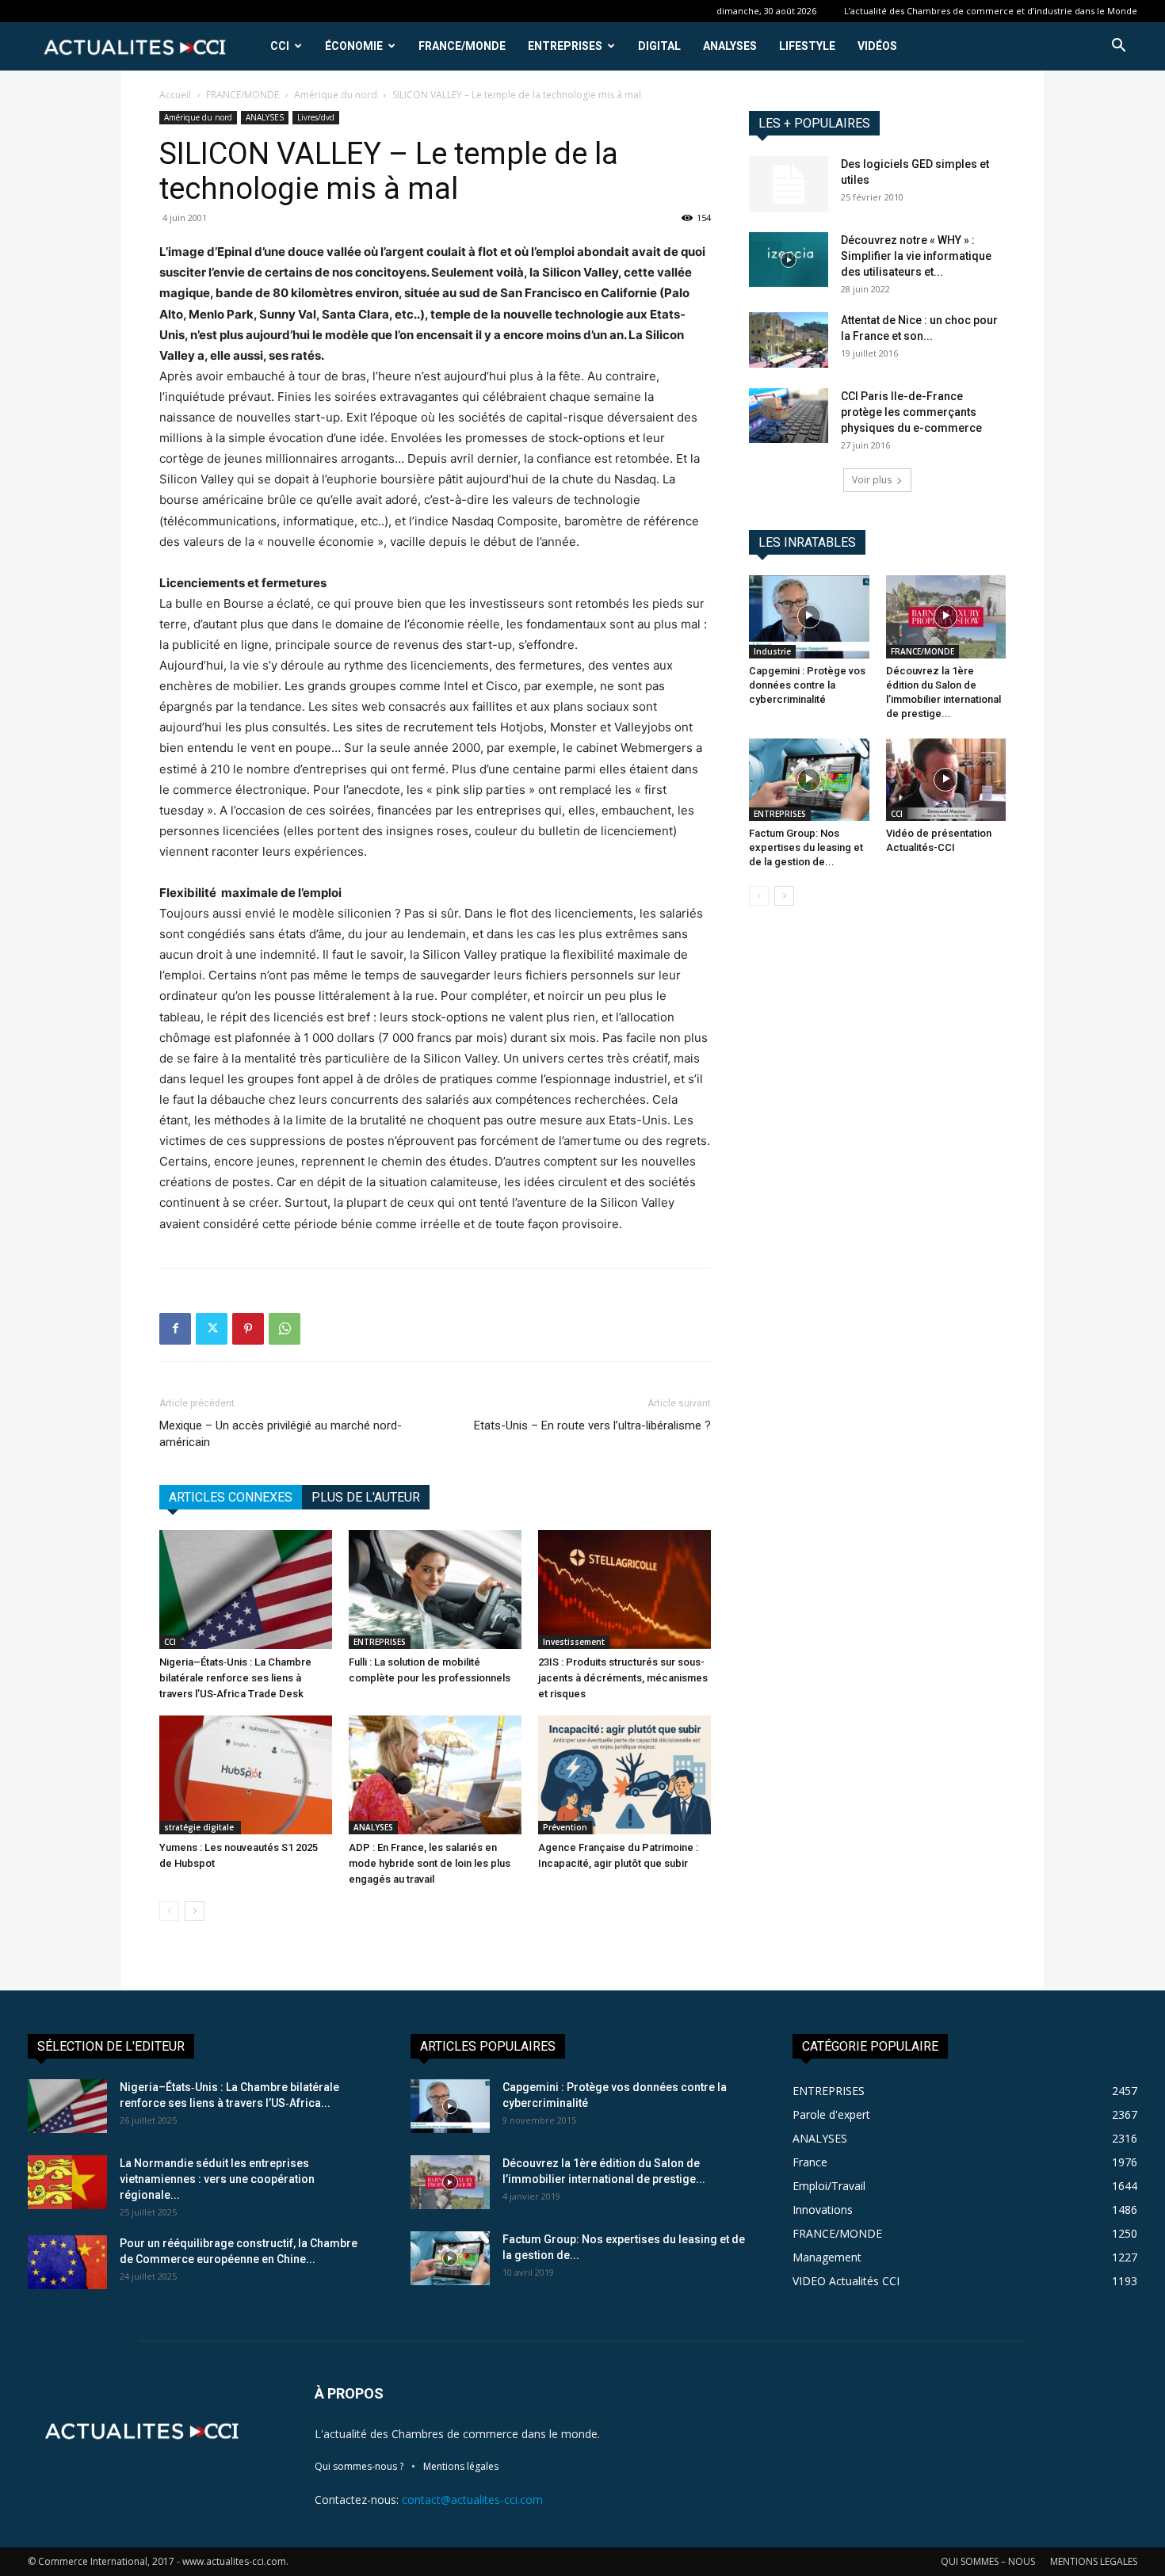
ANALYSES (730, 46)
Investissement (574, 1642)
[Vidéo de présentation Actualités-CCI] (946, 780)
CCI (280, 46)
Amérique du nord (336, 95)
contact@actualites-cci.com (472, 2500)
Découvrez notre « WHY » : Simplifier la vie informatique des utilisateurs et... (916, 256)
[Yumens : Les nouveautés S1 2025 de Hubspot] (246, 1775)
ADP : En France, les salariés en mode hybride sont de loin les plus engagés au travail (430, 1863)
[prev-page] (169, 1911)
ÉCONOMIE (354, 46)
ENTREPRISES (565, 46)
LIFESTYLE (807, 46)
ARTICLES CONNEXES (231, 1497)
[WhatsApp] (285, 1329)
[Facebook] (175, 1329)
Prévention (565, 1827)
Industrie (772, 651)
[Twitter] (212, 1329)
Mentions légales (461, 2466)
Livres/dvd (316, 117)
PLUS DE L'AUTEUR (366, 1497)
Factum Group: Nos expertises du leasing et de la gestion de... (806, 847)
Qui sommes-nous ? (359, 2466)
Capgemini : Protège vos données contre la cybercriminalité (807, 685)
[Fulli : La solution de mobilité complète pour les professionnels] (435, 1589)
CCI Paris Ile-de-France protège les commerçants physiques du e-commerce (911, 412)
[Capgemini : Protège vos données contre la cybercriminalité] (809, 616)
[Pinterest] (248, 1329)
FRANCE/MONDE (462, 46)
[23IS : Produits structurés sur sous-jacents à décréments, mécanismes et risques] (625, 1589)
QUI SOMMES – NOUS (988, 2561)
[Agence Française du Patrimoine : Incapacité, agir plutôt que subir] (625, 1775)
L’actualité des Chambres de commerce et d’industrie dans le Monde (991, 11)
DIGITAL (659, 46)
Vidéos (877, 46)
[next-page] (195, 1911)
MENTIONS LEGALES (1094, 2561)
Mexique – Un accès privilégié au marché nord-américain (281, 1434)
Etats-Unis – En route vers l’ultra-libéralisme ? (592, 1425)
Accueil (175, 95)
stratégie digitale (200, 1827)
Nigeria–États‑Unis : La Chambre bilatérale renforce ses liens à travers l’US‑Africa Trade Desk (235, 1678)
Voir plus (872, 480)
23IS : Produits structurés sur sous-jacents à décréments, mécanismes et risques (623, 1678)
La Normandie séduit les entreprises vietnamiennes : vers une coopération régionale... (217, 2179)
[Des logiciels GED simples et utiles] (789, 184)
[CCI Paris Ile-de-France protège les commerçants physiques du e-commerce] (789, 416)
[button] (1118, 47)
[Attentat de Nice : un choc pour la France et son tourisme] (789, 340)
